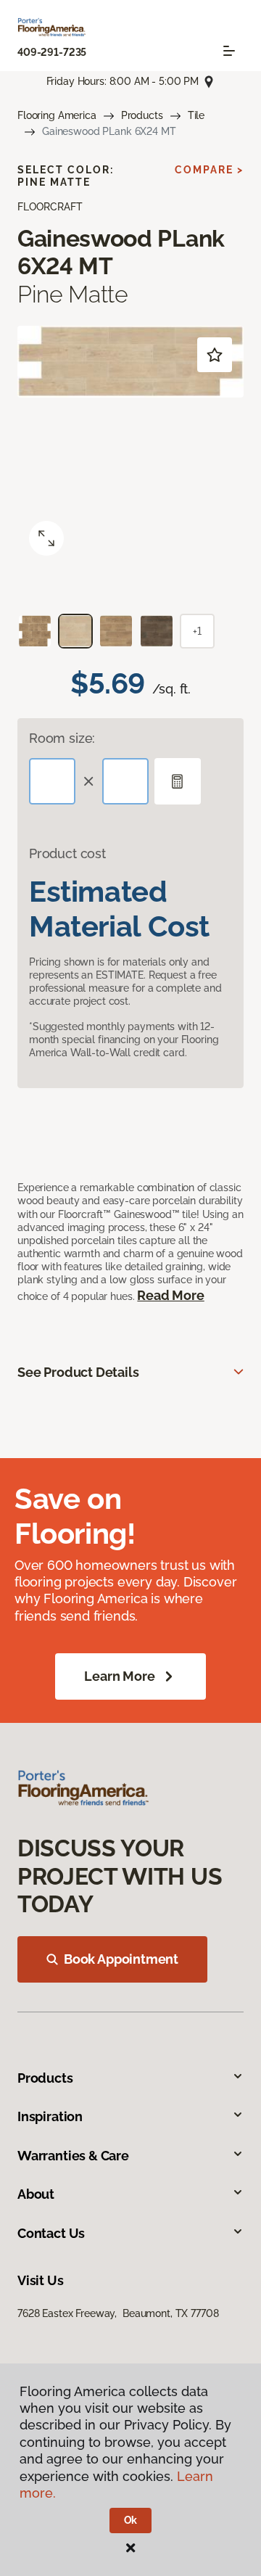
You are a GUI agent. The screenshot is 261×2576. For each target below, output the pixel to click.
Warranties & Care (73, 2156)
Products (142, 115)
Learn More (119, 1676)
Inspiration (50, 2116)
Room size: (62, 738)
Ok (131, 2520)
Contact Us (51, 2233)
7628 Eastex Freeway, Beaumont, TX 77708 (118, 2313)
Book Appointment (121, 1959)
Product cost (67, 853)
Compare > (209, 170)
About (36, 2194)
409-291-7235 (52, 52)
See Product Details (78, 1372)
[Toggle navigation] (229, 51)
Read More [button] (170, 1295)
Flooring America (57, 115)
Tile (196, 115)
